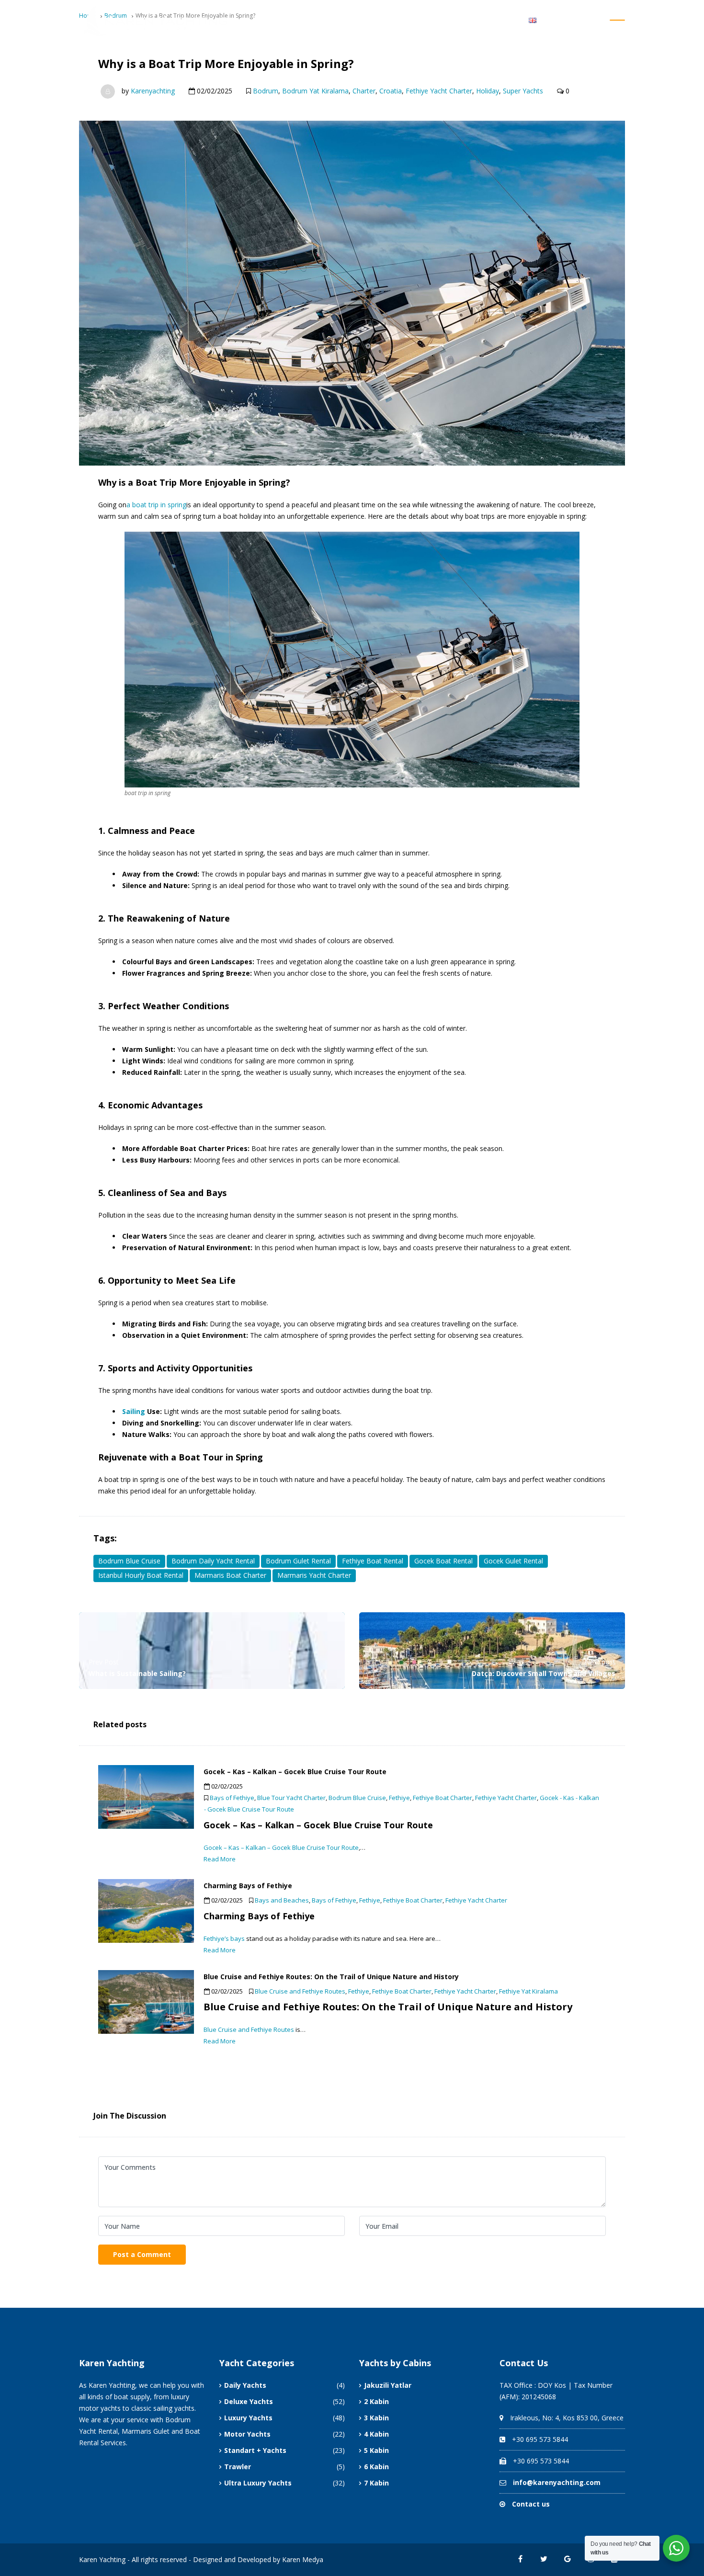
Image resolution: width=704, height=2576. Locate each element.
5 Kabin (376, 2450)
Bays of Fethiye (232, 1798)
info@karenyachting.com (557, 2482)
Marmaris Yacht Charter (314, 1575)
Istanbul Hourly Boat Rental (141, 1575)
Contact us (531, 2504)
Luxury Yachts (248, 2418)
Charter (364, 91)
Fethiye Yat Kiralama (528, 1991)
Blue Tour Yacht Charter (291, 1798)
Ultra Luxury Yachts (258, 2483)
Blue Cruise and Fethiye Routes (300, 1991)
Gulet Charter (355, 19)
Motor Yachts (247, 2434)
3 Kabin (376, 2418)
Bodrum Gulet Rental (298, 1561)
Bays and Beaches (282, 1900)
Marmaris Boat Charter (230, 1575)
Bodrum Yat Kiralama (315, 91)
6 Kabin (376, 2467)
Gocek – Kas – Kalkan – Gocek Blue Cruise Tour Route (281, 1847)
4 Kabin (376, 2434)
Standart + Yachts (255, 2450)
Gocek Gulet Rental (513, 1561)
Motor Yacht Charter (433, 19)
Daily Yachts (245, 2385)
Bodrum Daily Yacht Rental (213, 1561)
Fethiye (399, 1798)
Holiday (488, 91)
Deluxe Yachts (249, 2401)
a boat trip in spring (156, 505)
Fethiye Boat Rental (373, 1561)
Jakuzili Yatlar (388, 2385)
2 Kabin (376, 2401)
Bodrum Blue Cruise (129, 1561)
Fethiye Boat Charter (443, 1798)
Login (594, 19)
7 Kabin (376, 2483)
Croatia (391, 91)
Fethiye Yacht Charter (439, 91)
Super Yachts (523, 91)
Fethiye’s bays (224, 1938)
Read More (220, 1859)
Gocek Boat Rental (443, 1561)
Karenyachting (153, 91)
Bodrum (266, 91)
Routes (492, 19)
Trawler (238, 2467)
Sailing (134, 1411)
